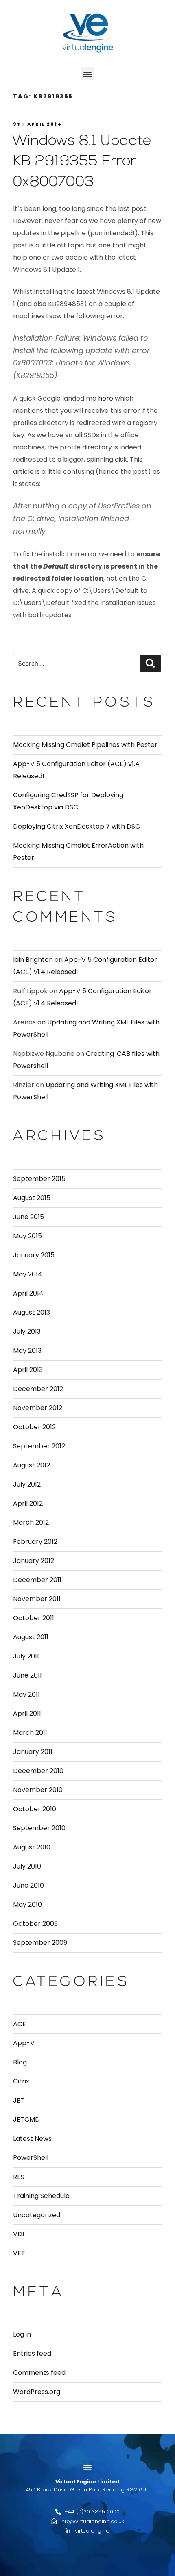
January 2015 (34, 1255)
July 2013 (27, 1331)
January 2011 (33, 1752)
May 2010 (27, 1904)
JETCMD (26, 2119)
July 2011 (26, 1656)
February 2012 (35, 1542)
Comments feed (39, 2373)
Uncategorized (37, 2215)
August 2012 (32, 1465)
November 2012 (38, 1408)
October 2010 (35, 1809)
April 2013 (28, 1370)
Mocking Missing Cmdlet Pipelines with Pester (85, 745)
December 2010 (38, 1771)
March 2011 (30, 1733)
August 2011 (31, 1637)
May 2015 (27, 1236)
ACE (20, 2024)
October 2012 (34, 1427)
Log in (22, 2334)
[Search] (150, 664)
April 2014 (28, 1293)
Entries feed (32, 2354)
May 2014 (28, 1274)
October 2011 (34, 1618)
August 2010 (32, 1847)
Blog (20, 2062)
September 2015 (39, 1179)
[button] (88, 74)
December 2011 (37, 1580)
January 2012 (34, 1561)
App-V (24, 2043)
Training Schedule (41, 2196)
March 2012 (31, 1522)
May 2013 (27, 1351)
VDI (19, 2234)
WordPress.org (37, 2392)
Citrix (21, 2081)
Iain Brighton (33, 960)
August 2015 (32, 1198)
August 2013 (32, 1312)
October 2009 (35, 1924)
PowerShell (31, 2158)
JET (19, 2100)
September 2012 (39, 1446)
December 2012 (38, 1389)
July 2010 (27, 1866)
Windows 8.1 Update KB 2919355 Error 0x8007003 (82, 162)
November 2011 (37, 1599)
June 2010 (28, 1885)
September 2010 (39, 1828)
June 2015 (28, 1217)
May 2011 (26, 1694)
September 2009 (40, 1943)
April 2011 (27, 1713)
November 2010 (38, 1790)
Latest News (32, 2139)
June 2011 (27, 1675)
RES (19, 2177)
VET (19, 2253)
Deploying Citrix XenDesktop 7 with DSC (77, 826)
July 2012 (27, 1484)
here (106, 398)
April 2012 (28, 1503)
